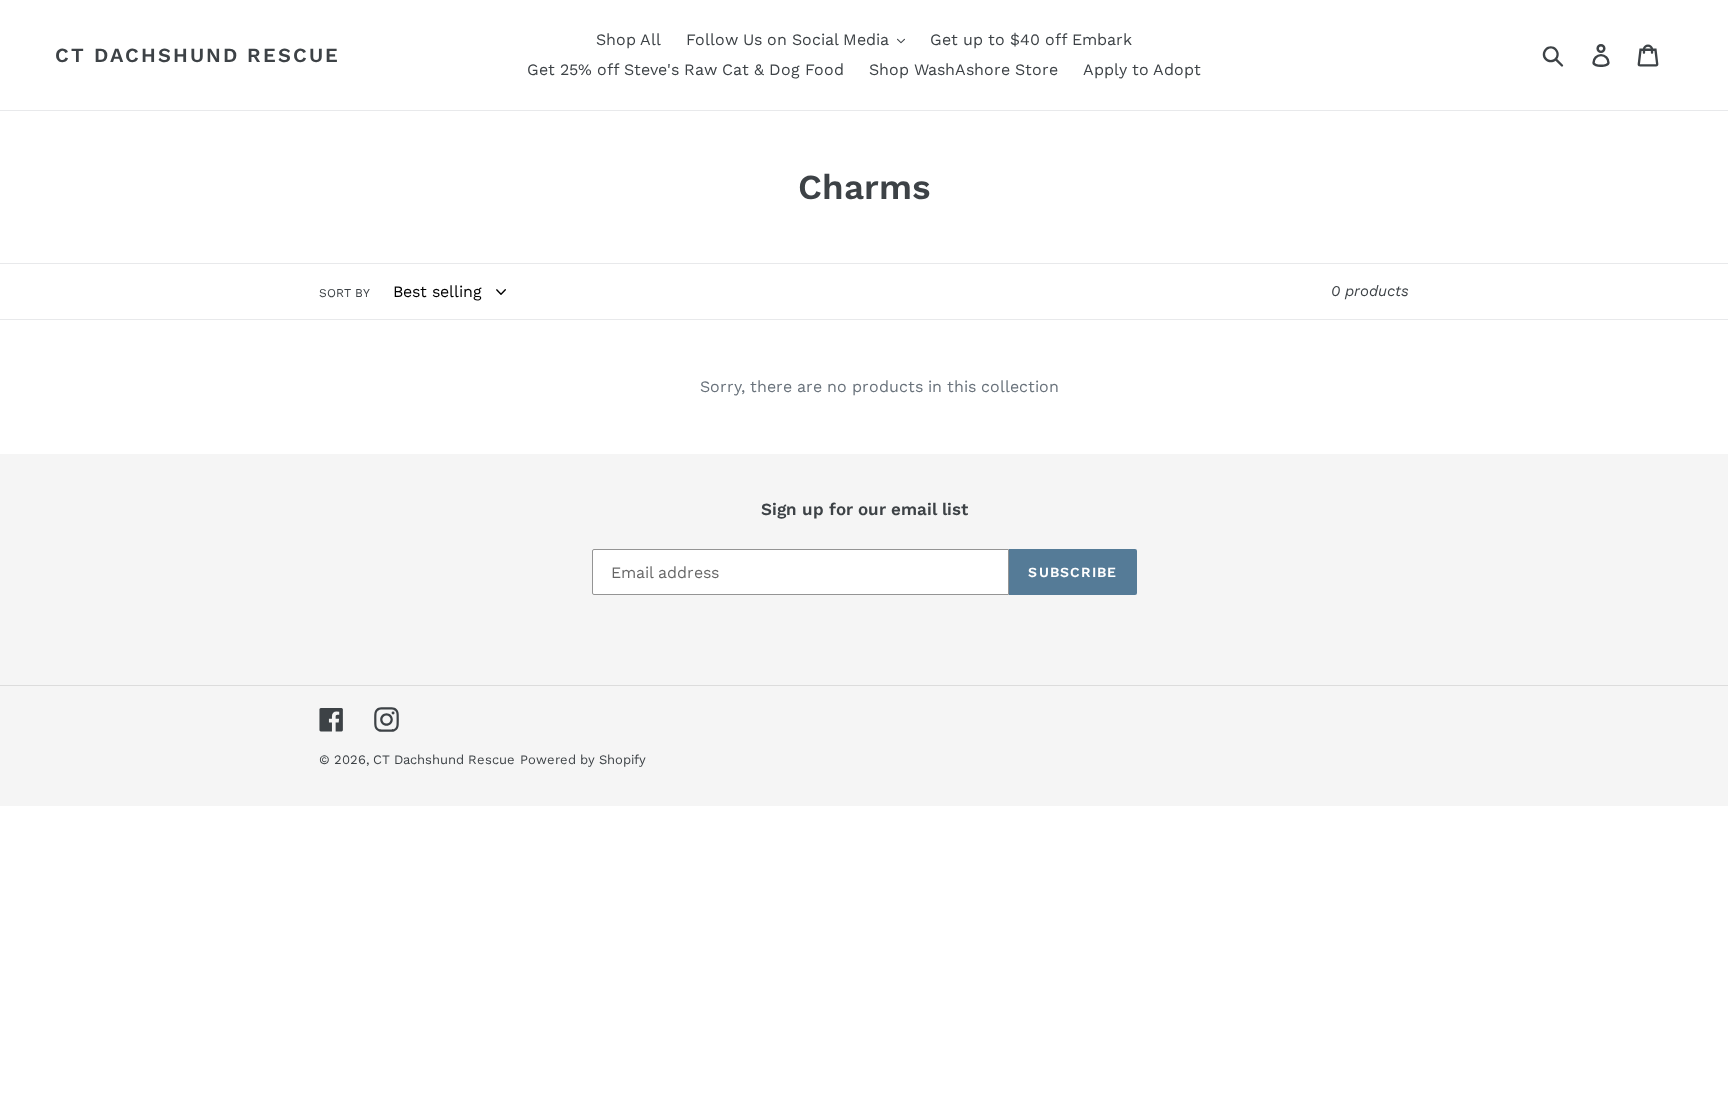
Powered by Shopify (583, 759)
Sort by (344, 293)
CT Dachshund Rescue (197, 55)
